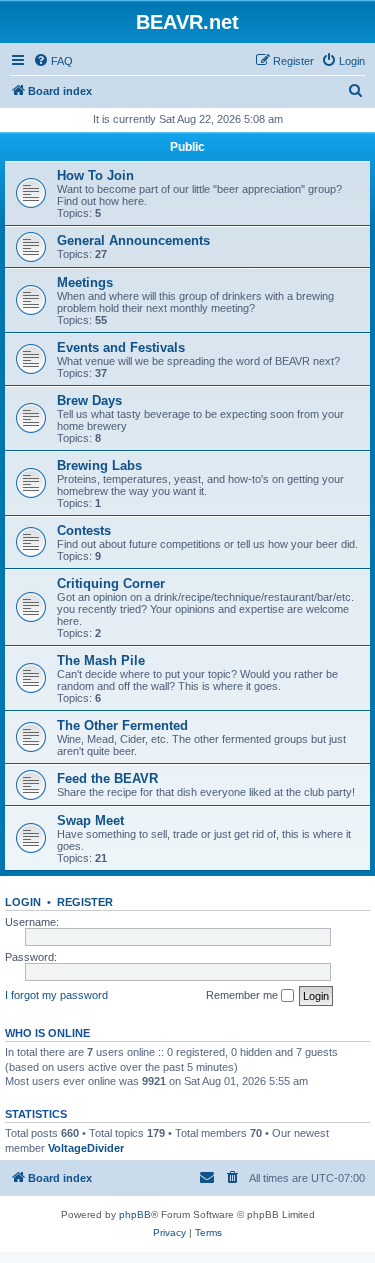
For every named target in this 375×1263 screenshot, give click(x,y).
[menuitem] (53, 61)
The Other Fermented (122, 725)
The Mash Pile (101, 660)
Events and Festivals (121, 347)
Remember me (243, 995)
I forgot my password (56, 995)
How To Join (95, 175)
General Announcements (133, 240)
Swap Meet (90, 820)
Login (23, 902)
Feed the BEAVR (107, 778)
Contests (84, 530)
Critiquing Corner (111, 583)
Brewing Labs (99, 465)
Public (187, 147)
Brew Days (89, 400)
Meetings (85, 282)
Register (85, 902)
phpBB (135, 1214)
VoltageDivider (86, 1148)
